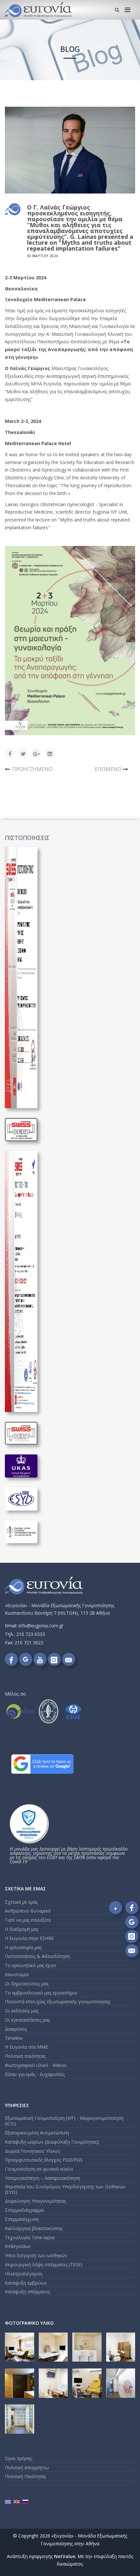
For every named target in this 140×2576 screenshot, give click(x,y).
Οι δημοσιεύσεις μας (27, 1984)
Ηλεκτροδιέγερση (24, 2274)
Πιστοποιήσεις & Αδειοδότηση (37, 1956)
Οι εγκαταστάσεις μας (27, 2020)
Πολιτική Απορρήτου (27, 2467)
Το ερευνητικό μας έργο (30, 1965)
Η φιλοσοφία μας (23, 1947)
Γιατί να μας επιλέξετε (28, 1920)
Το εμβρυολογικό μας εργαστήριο (41, 1993)
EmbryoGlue (18, 2246)
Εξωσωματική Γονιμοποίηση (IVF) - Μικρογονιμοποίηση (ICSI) (64, 2121)
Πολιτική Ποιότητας (25, 2476)
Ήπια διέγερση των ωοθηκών (36, 2255)
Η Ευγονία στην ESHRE (29, 1938)
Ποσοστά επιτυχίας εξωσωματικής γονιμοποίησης (58, 2002)
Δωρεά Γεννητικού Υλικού (33, 2151)
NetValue (65, 2556)
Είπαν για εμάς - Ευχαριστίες (35, 2074)
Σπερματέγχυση (22, 2219)
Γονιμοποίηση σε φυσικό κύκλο (39, 2169)
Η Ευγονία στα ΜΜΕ (27, 2047)
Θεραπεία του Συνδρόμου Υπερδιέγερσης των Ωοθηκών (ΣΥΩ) (65, 2189)
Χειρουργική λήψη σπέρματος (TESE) (44, 2265)
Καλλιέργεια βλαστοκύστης (34, 2228)
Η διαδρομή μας (22, 1929)
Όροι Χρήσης (19, 2458)
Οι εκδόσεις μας (22, 2011)
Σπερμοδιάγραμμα (24, 2210)
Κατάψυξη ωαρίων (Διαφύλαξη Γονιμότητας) (52, 2142)
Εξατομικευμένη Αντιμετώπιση (37, 2133)
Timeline (14, 2038)
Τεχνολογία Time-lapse (30, 2237)
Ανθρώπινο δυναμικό (28, 1911)
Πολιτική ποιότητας (25, 2056)
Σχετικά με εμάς (21, 1902)
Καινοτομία (17, 1974)
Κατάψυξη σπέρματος (28, 2292)
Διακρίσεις (16, 2029)
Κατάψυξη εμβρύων (26, 2283)
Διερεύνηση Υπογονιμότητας (35, 2201)
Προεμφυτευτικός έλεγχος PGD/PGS (44, 2160)
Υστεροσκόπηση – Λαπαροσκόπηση (42, 2178)
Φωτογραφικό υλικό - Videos (36, 2065)
